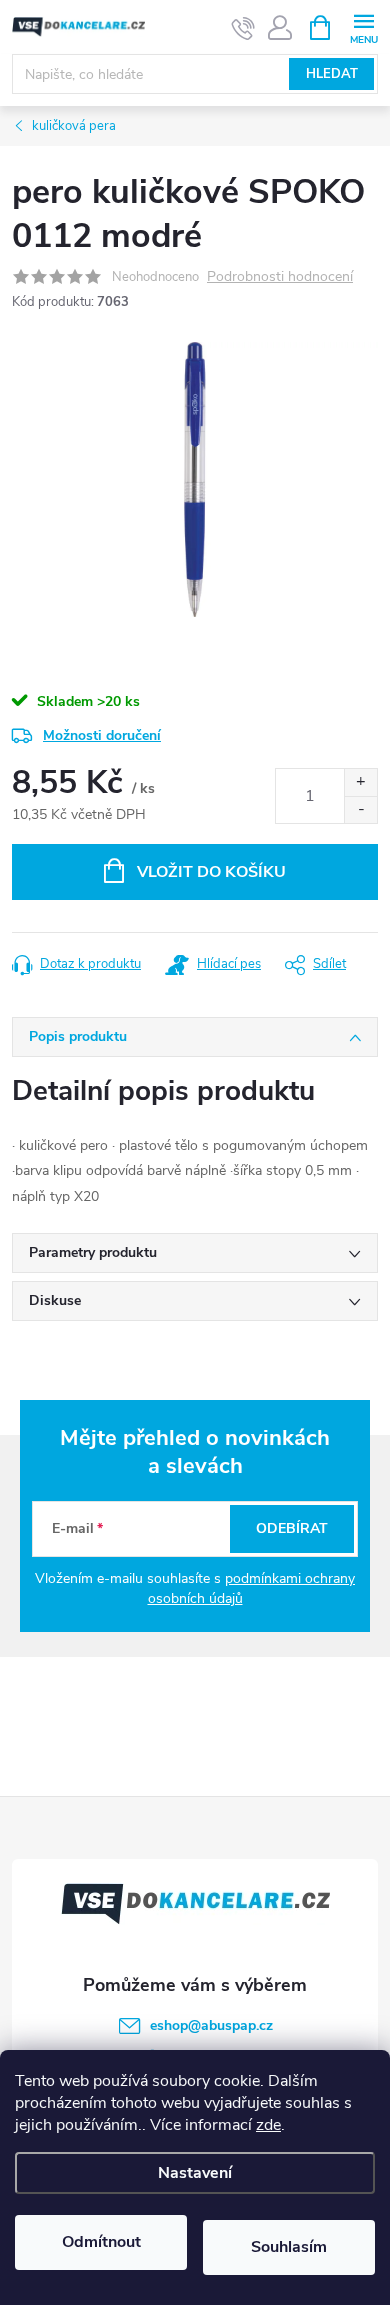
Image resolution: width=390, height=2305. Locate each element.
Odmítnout (101, 2242)
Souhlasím (289, 2247)
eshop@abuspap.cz (211, 2025)
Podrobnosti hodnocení (280, 277)
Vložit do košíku (211, 872)
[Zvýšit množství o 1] (360, 782)
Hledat (332, 74)
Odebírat (292, 1528)
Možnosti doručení (102, 735)
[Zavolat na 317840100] (243, 28)
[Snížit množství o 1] (360, 809)
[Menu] (363, 26)
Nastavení (195, 2173)
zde (268, 2125)
